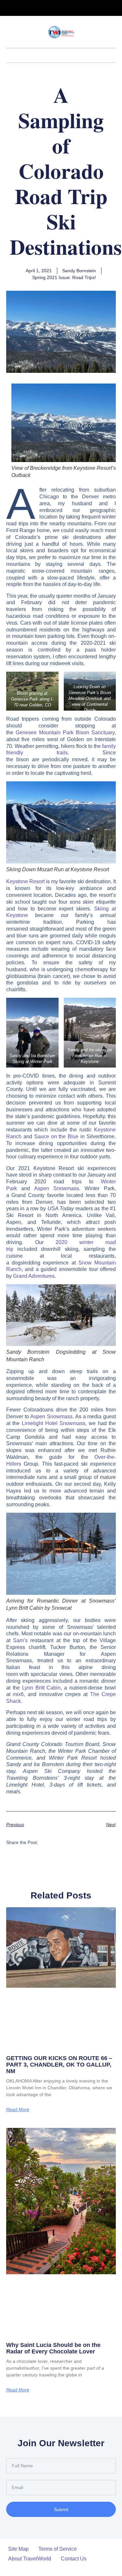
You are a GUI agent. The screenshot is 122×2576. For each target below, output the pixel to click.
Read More (18, 2109)
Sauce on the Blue (56, 1136)
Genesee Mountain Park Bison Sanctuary (65, 733)
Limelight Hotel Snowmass (54, 1423)
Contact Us (74, 2559)
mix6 (18, 1694)
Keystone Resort (25, 881)
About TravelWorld (30, 2559)
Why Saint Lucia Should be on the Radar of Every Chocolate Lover (53, 2348)
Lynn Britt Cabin (41, 1688)
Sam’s (20, 1640)
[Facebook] (56, 8)
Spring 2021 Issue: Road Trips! (64, 277)
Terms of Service (58, 2549)
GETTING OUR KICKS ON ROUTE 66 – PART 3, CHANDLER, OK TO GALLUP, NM (59, 2065)
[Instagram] (66, 8)
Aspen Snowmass (57, 1188)
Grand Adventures (34, 1276)
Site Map (18, 2549)
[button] (61, 54)
